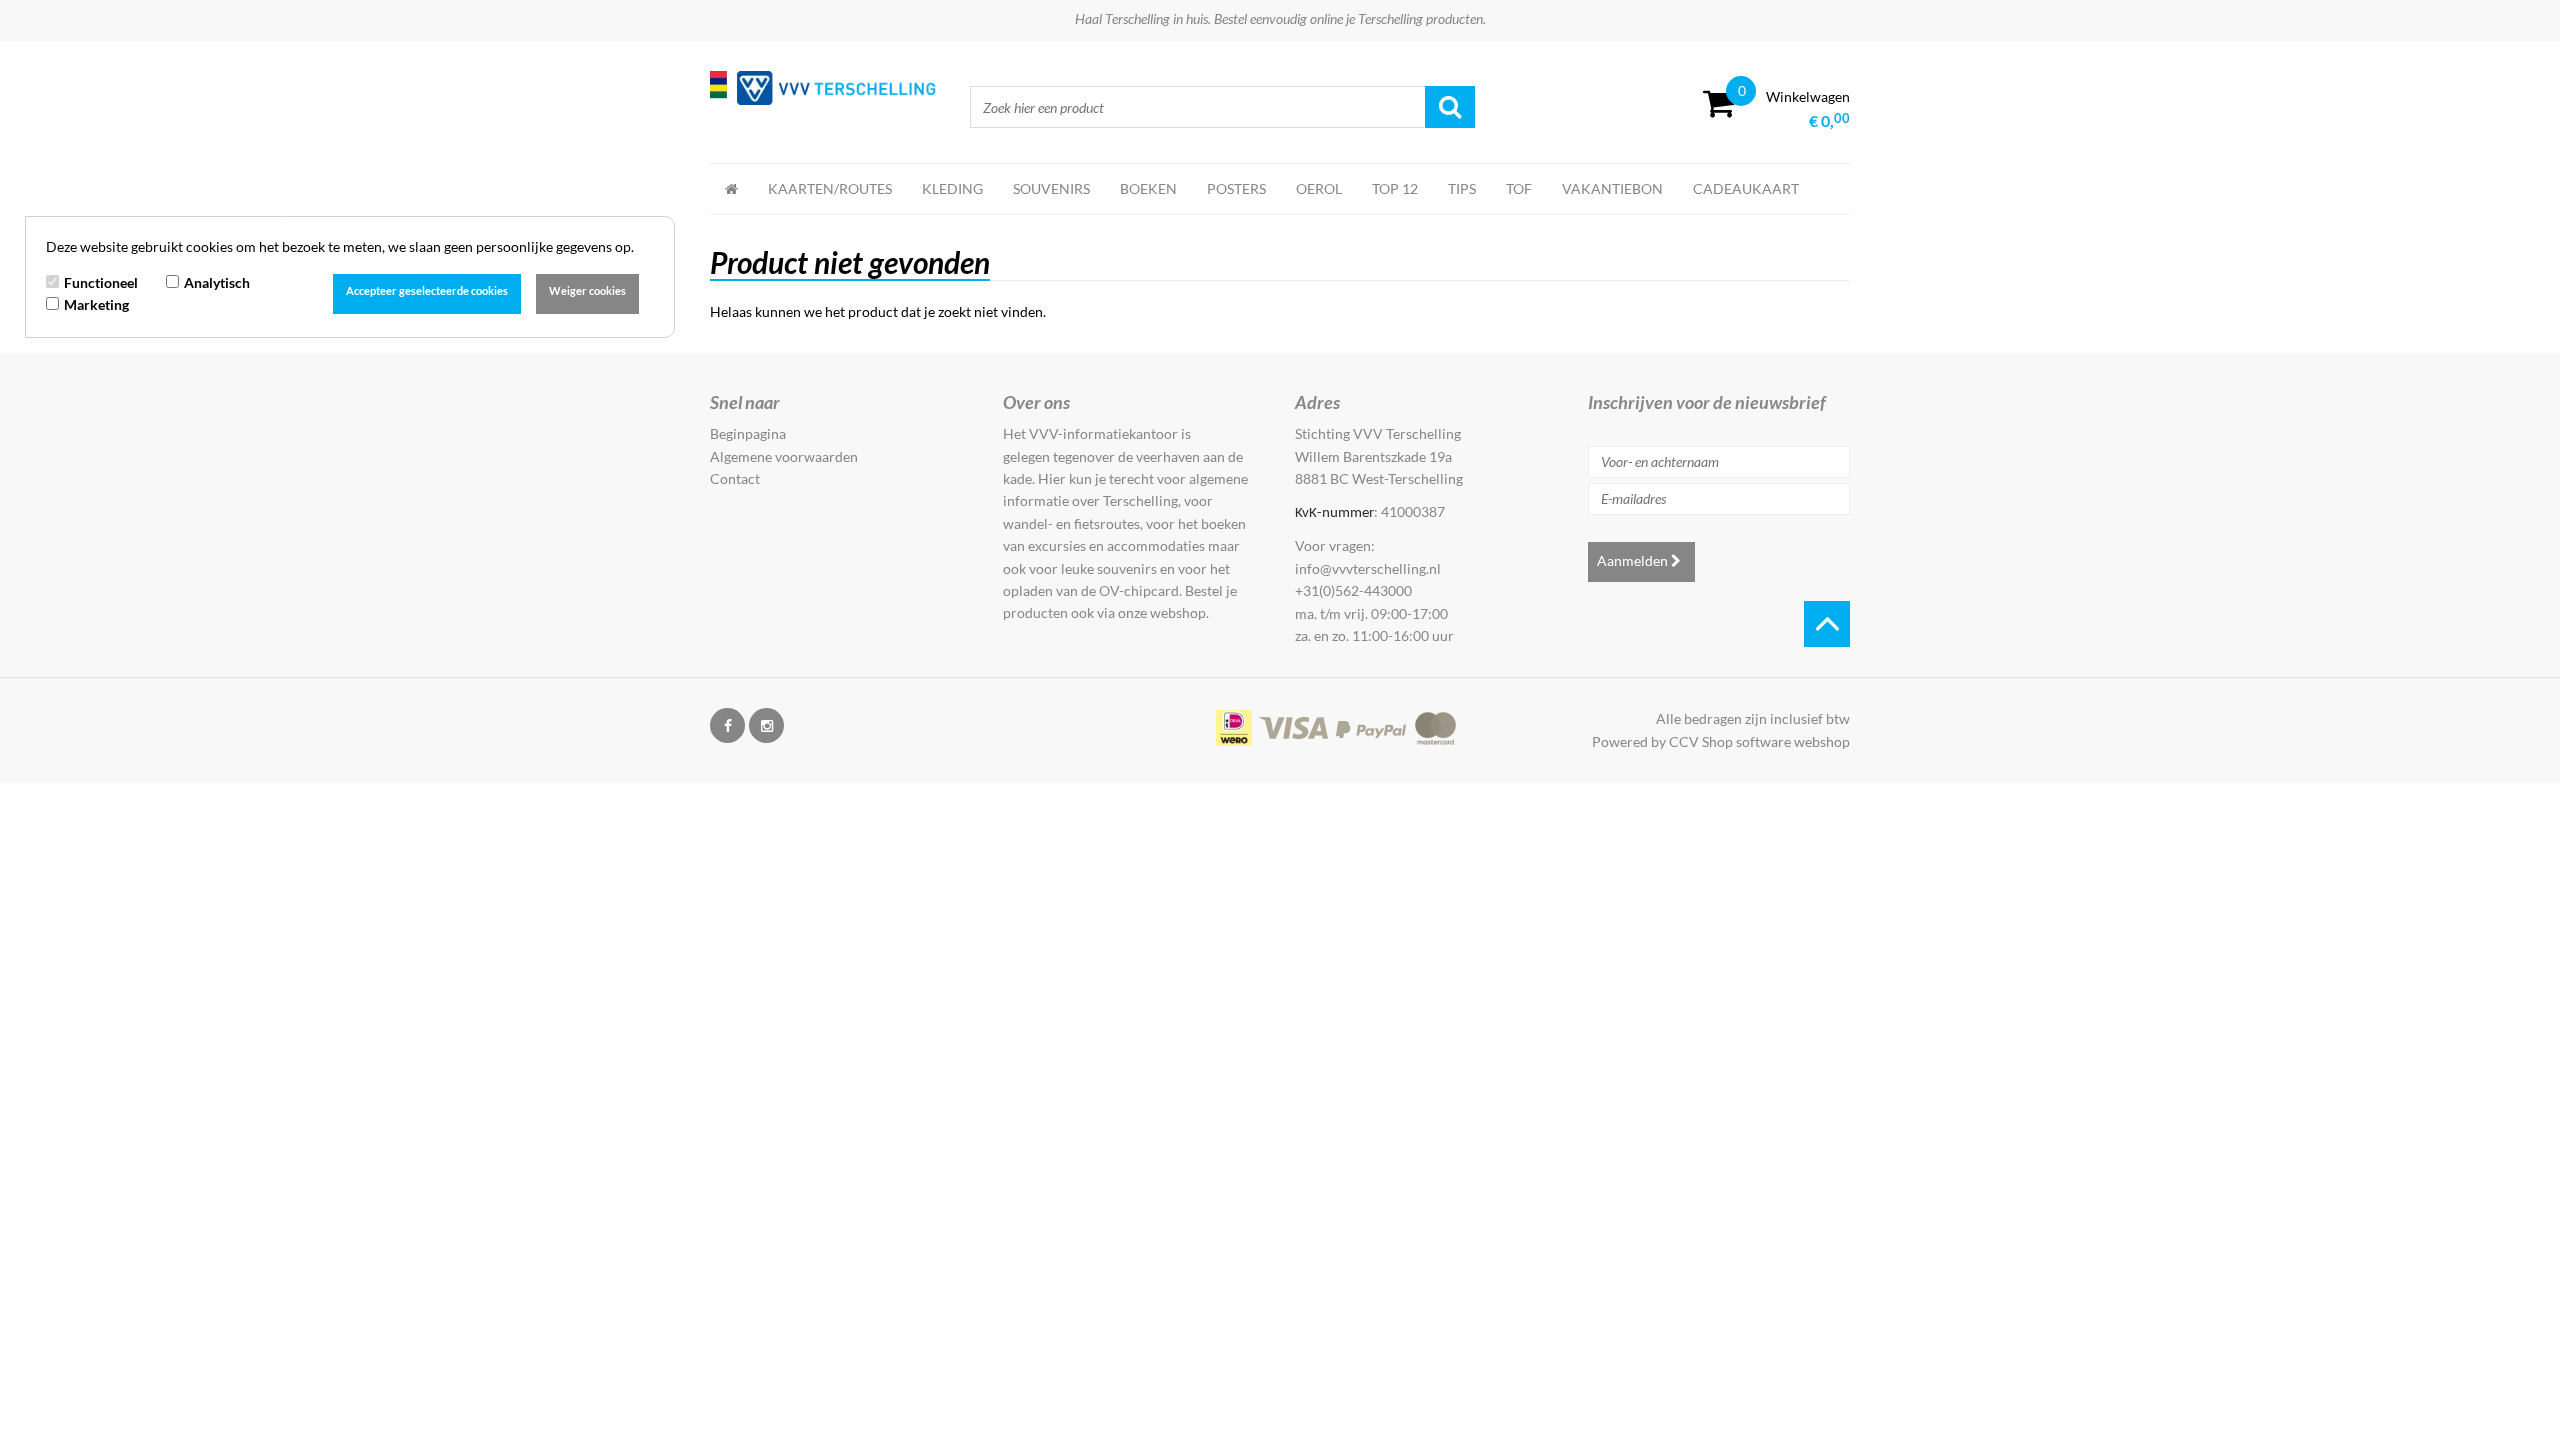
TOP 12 (1395, 188)
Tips (1462, 188)
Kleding (952, 188)
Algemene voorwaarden (784, 456)
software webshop (1793, 741)
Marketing (96, 304)
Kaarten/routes (830, 188)
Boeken (1148, 188)
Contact (735, 478)
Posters (1236, 188)
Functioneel (101, 282)
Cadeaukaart (1746, 188)
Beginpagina (748, 433)
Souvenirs (1051, 188)
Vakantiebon (1612, 188)
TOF (1519, 188)
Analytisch (217, 282)
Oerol (1319, 188)
